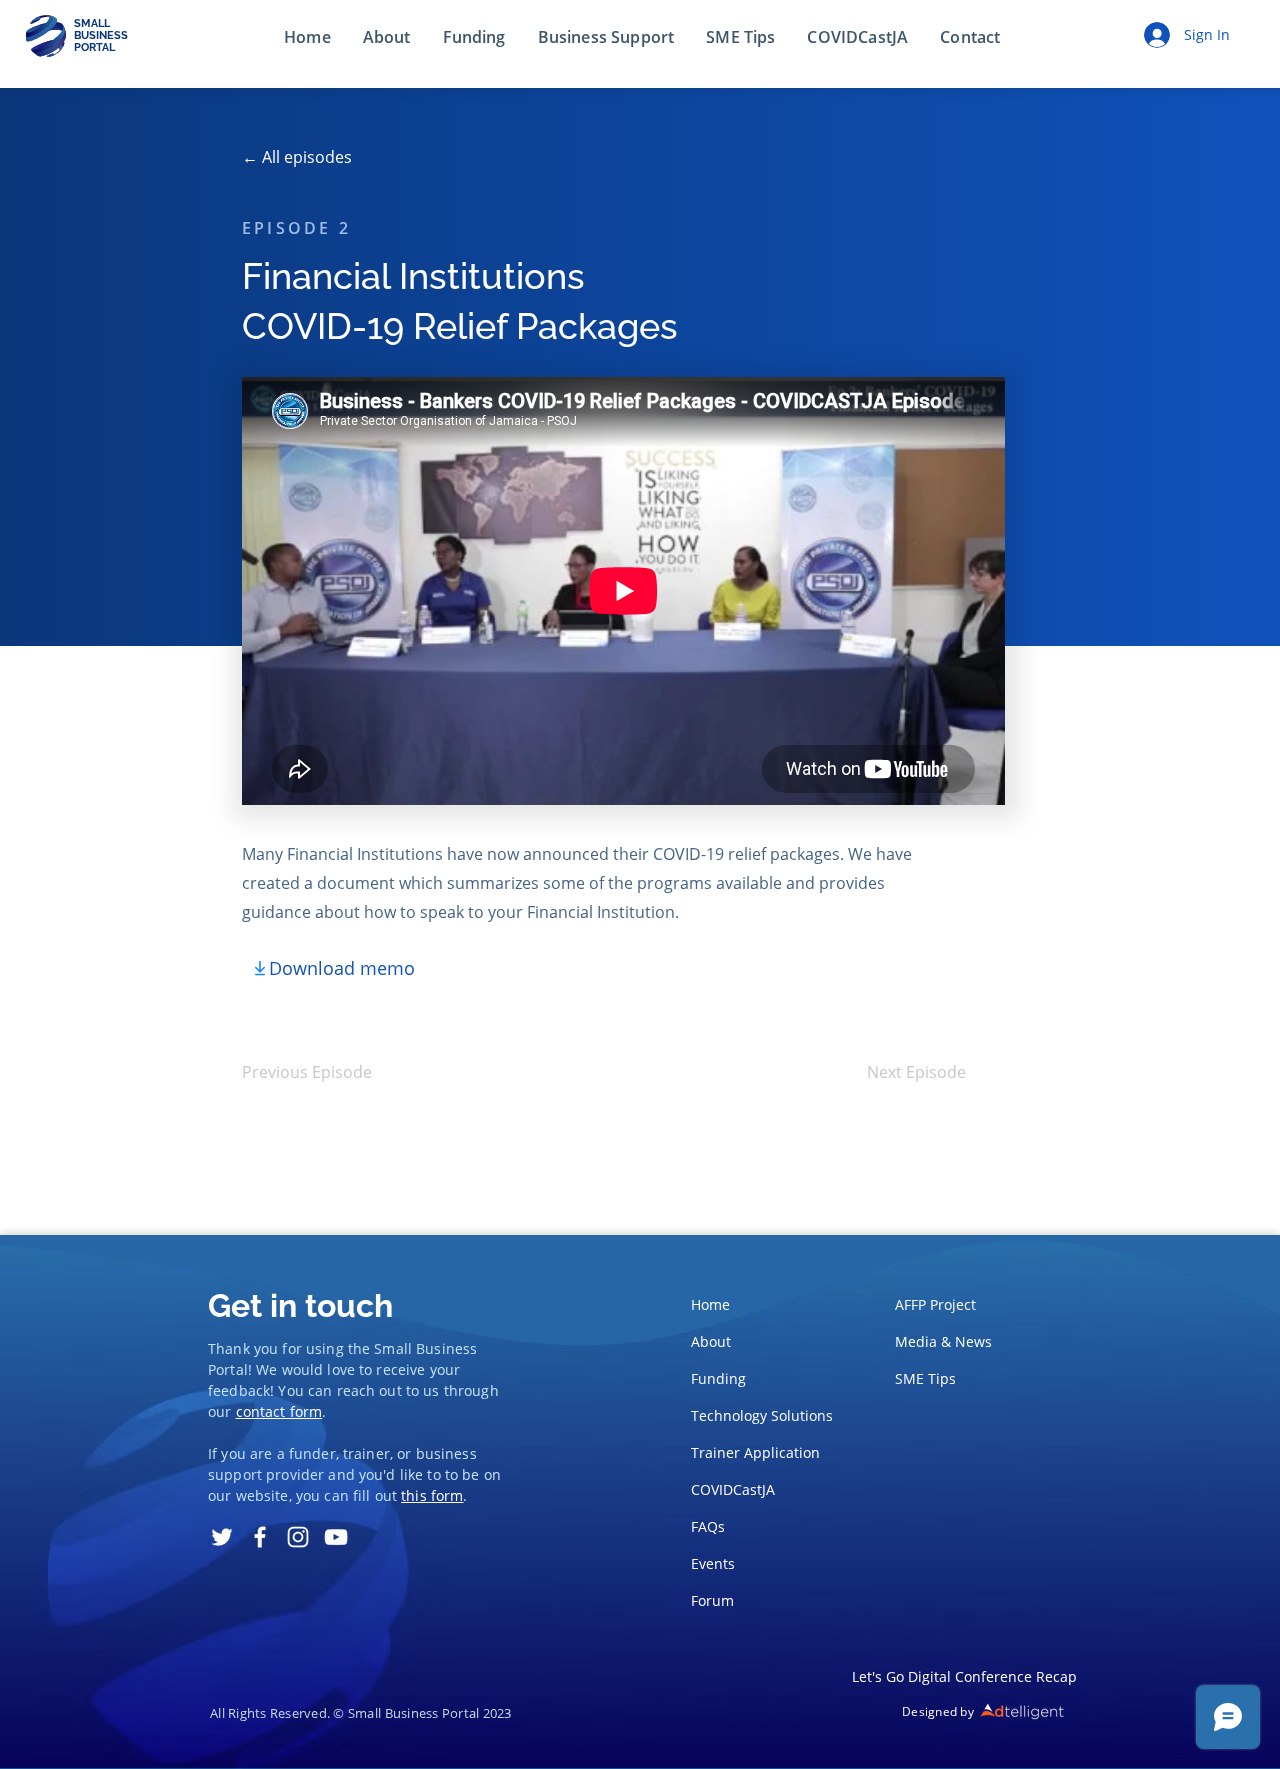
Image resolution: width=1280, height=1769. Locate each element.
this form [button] (432, 1495)
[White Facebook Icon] (260, 1537)
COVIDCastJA (733, 1489)
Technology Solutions (756, 1415)
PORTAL (94, 47)
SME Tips (925, 1378)
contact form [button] (279, 1411)
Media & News (943, 1341)
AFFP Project (935, 1304)
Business (446, 1348)
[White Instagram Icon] (298, 1537)
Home (710, 1304)
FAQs (708, 1526)
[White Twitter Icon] (222, 1537)
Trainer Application (755, 1452)
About (711, 1341)
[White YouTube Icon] (336, 1537)
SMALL (92, 23)
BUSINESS (101, 35)
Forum (712, 1600)
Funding (718, 1378)
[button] (970, 38)
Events (713, 1563)
